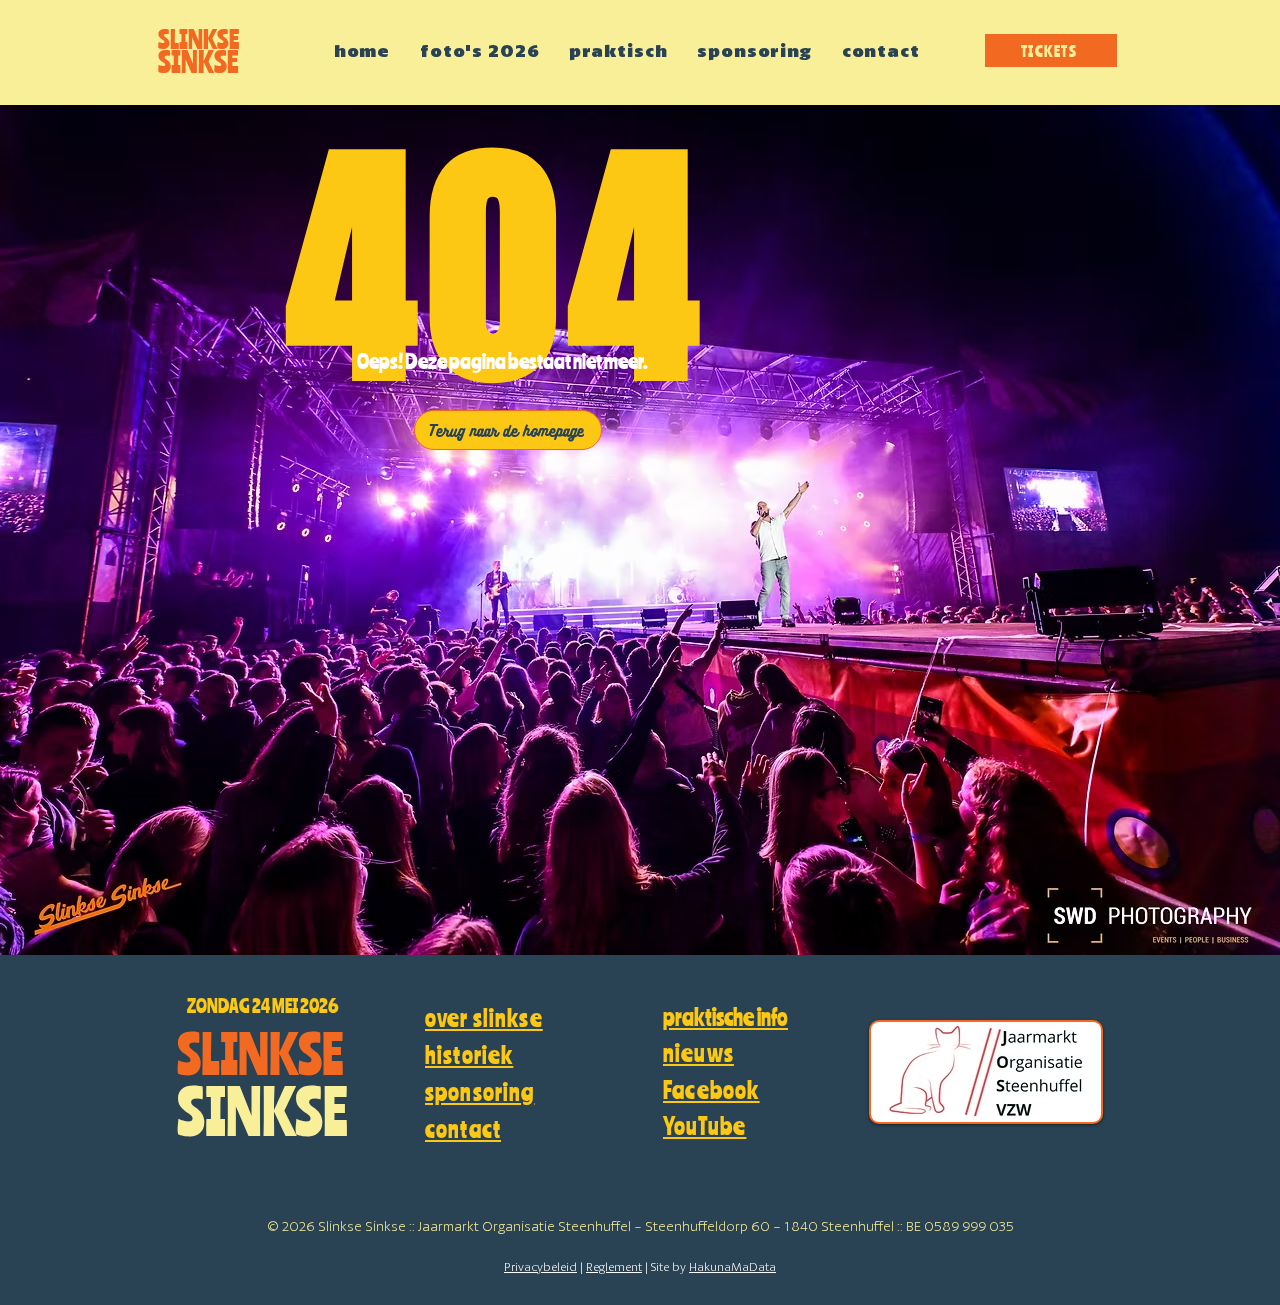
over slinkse (484, 1017)
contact (463, 1128)
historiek (469, 1054)
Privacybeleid (540, 1267)
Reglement (614, 1267)
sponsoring (480, 1091)
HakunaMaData (732, 1267)
